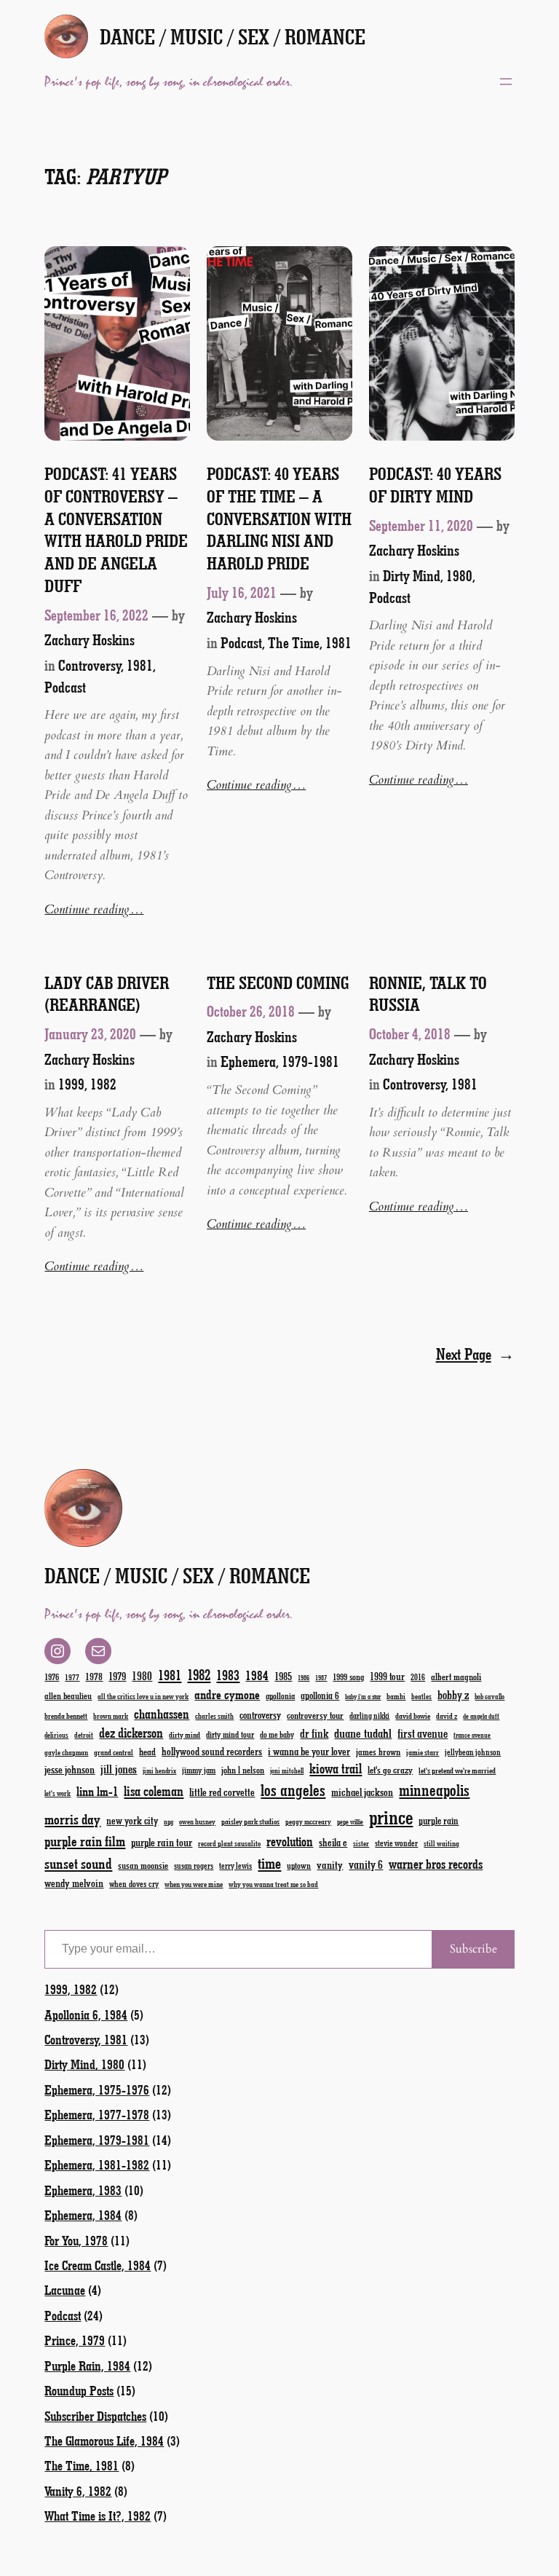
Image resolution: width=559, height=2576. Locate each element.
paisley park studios (250, 1821)
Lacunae (65, 2290)
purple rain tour (162, 1842)
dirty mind (185, 1734)
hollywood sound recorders (212, 1751)
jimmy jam (199, 1770)
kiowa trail (336, 1768)
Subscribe (473, 1949)
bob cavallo (489, 1696)
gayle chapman (66, 1752)
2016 (418, 1677)
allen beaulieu (68, 1695)
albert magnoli (456, 1676)
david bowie (413, 1716)
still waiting (441, 1843)
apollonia (280, 1695)
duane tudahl (363, 1733)
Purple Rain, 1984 (87, 2366)
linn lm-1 (97, 1791)
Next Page (475, 1354)
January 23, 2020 (90, 1033)
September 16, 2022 (96, 615)
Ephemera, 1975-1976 (97, 2089)
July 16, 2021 (242, 592)
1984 (257, 1675)
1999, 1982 (87, 1084)
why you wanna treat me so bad (273, 1884)
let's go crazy (390, 1769)
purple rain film (85, 1841)
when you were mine (194, 1884)
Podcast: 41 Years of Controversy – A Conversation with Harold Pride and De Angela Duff (116, 529)
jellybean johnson (473, 1752)
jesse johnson (70, 1769)
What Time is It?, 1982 (98, 2516)
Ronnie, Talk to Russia (428, 994)
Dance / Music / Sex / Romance (233, 36)
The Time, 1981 (310, 642)
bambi (396, 1696)
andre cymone (227, 1694)
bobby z (453, 1694)
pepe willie (350, 1822)
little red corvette (222, 1792)
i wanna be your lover (309, 1751)
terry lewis (235, 1866)
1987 (321, 1678)
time (269, 1863)
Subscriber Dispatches (95, 2416)
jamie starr (423, 1752)
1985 (283, 1676)
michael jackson (362, 1792)
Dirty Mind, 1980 (428, 575)
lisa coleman (154, 1791)
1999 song (348, 1677)
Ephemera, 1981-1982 (97, 2165)
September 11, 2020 (421, 525)
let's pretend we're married (457, 1770)
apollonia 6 (320, 1695)
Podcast (65, 687)
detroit (84, 1735)
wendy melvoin (74, 1883)
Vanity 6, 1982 (78, 2491)
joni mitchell (287, 1770)
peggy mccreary (308, 1821)
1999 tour (387, 1676)
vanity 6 (366, 1864)
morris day (72, 1819)
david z (447, 1716)
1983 (228, 1675)
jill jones (119, 1769)
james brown (378, 1751)
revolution (290, 1841)
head (147, 1751)
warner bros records (436, 1864)
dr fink (314, 1733)
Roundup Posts (79, 2390)
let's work (58, 1793)
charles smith (214, 1716)
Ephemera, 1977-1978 (97, 2114)
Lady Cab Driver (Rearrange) (107, 994)
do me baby (277, 1734)
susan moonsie (143, 1865)
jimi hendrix (159, 1770)
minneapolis (434, 1790)
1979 (117, 1676)
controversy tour (315, 1715)
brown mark (111, 1716)
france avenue (472, 1735)
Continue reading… (94, 909)
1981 (170, 1675)
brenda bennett (66, 1716)
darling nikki (369, 1716)
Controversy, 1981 (106, 665)
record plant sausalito (229, 1843)
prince (391, 1817)
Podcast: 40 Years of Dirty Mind (435, 485)
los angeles (293, 1790)
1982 (199, 1674)
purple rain (439, 1821)
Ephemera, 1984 (83, 2215)
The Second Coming (278, 982)
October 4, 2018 (410, 1033)
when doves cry (134, 1883)
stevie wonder (396, 1843)
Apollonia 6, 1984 (86, 2014)
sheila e (333, 1842)
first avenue (423, 1733)
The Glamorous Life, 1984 (104, 2441)
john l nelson (243, 1769)
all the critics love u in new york (143, 1696)
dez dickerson (131, 1733)
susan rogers (194, 1866)
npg (169, 1822)
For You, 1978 (76, 2240)
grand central (114, 1752)
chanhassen (162, 1714)
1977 (72, 1677)
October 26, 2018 (251, 1011)
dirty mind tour (230, 1734)
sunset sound (78, 1863)
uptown (299, 1865)
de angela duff (481, 1716)
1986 (304, 1678)
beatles (421, 1696)
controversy (260, 1715)
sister (361, 1843)
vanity (330, 1864)
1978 (94, 1676)
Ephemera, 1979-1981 (280, 1061)
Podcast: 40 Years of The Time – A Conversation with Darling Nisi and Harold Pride (279, 518)
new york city (132, 1820)
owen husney (197, 1821)
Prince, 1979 (75, 2340)
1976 (52, 1677)
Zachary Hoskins (90, 639)
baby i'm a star (363, 1697)
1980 (142, 1675)
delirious (56, 1735)
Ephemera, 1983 (83, 2190)
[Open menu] (506, 82)
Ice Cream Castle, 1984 (98, 2265)
